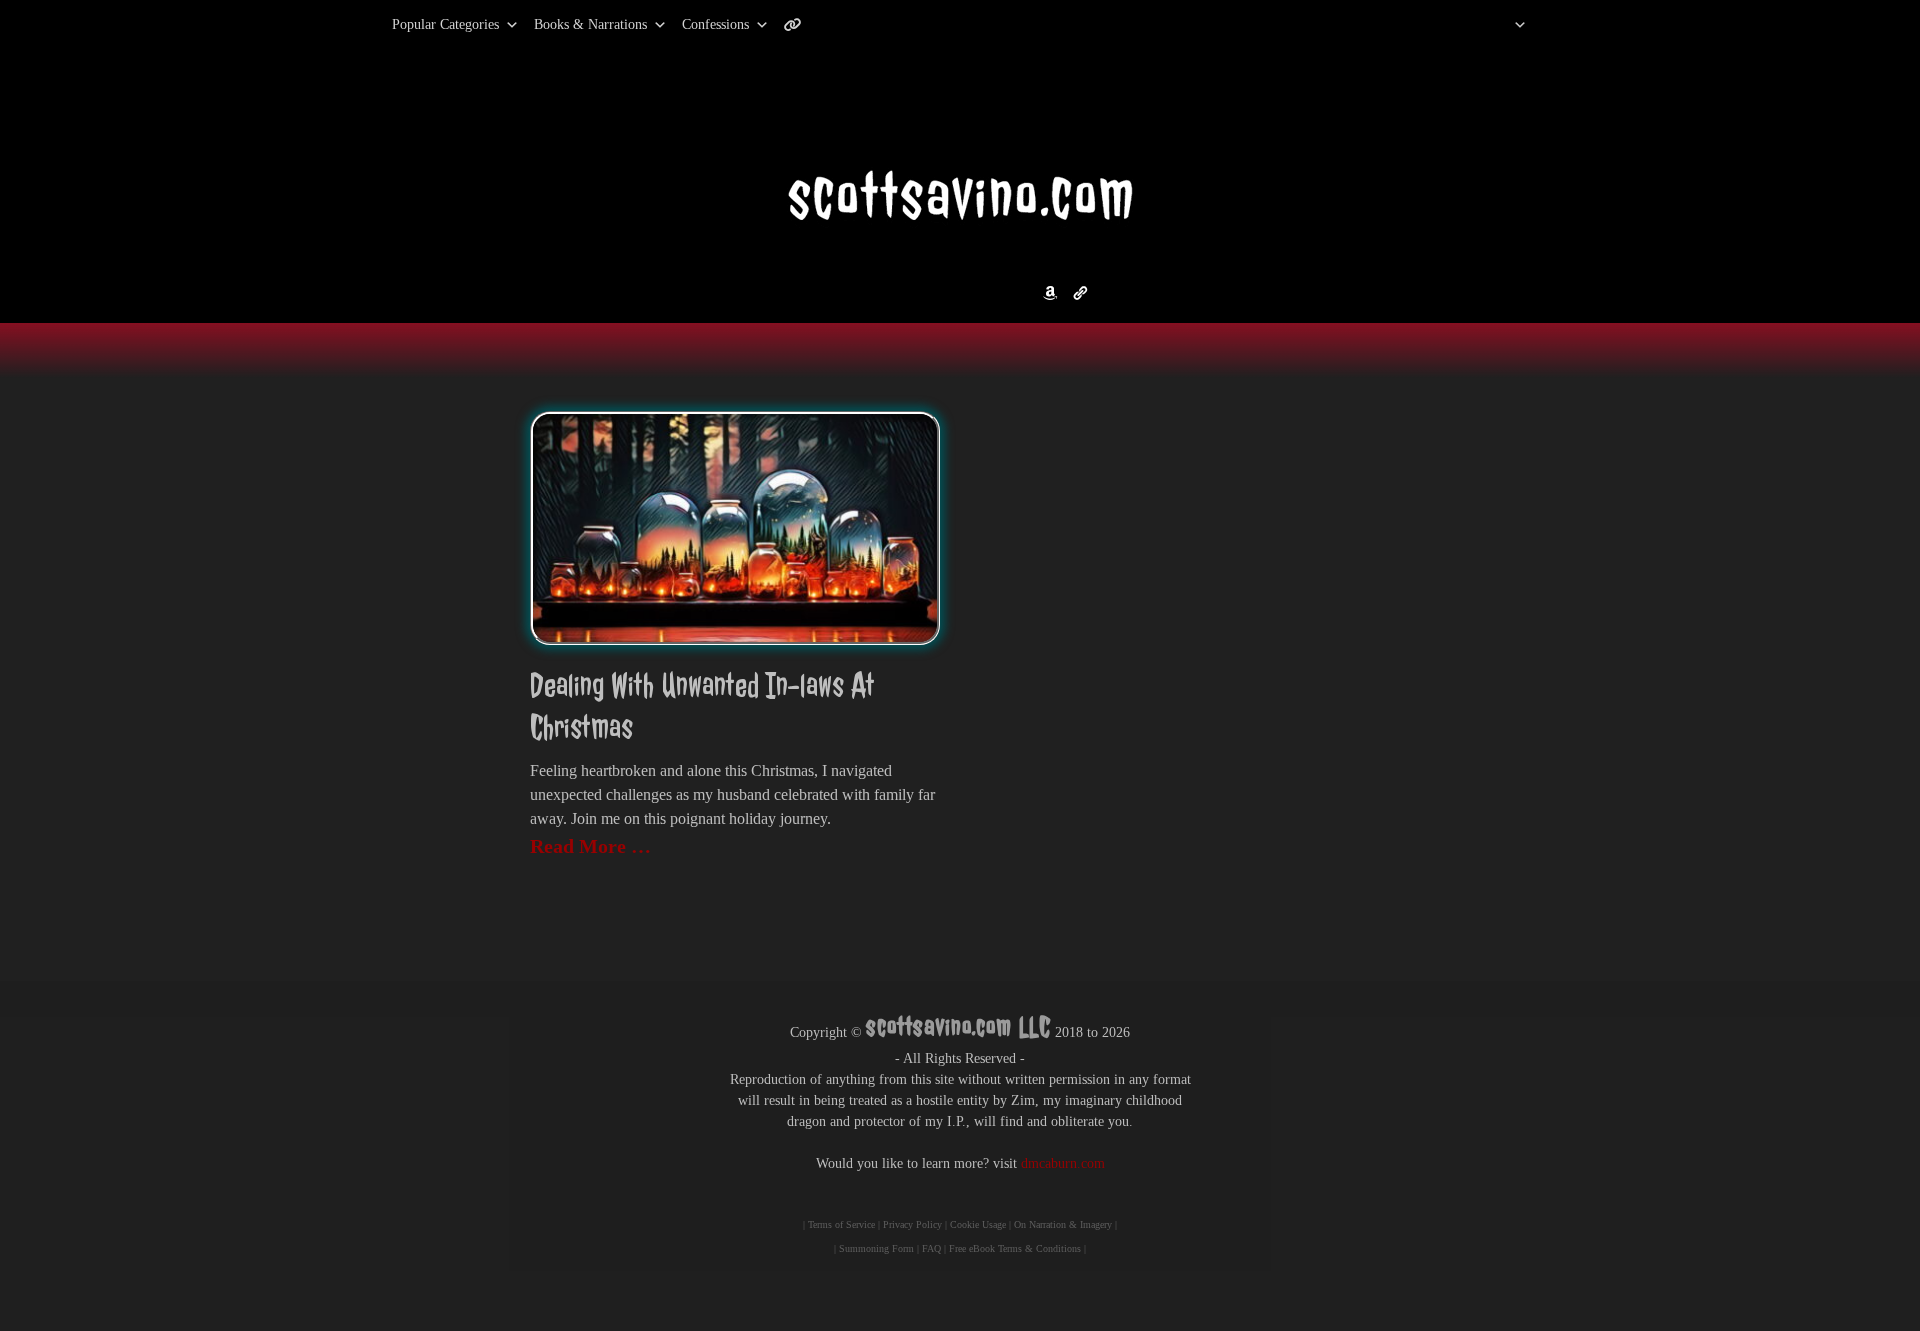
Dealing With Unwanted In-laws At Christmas (702, 706)
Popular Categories (424, 24)
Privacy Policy (912, 1224)
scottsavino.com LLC (958, 1026)
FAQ (931, 1248)
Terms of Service (841, 1224)
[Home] (1494, 25)
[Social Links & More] (800, 25)
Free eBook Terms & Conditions (1015, 1248)
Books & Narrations (590, 24)
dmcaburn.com (1063, 1163)
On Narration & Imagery (1063, 1224)
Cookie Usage (978, 1224)
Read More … (590, 846)
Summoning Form (876, 1248)
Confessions (715, 24)
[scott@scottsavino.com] (873, 25)
